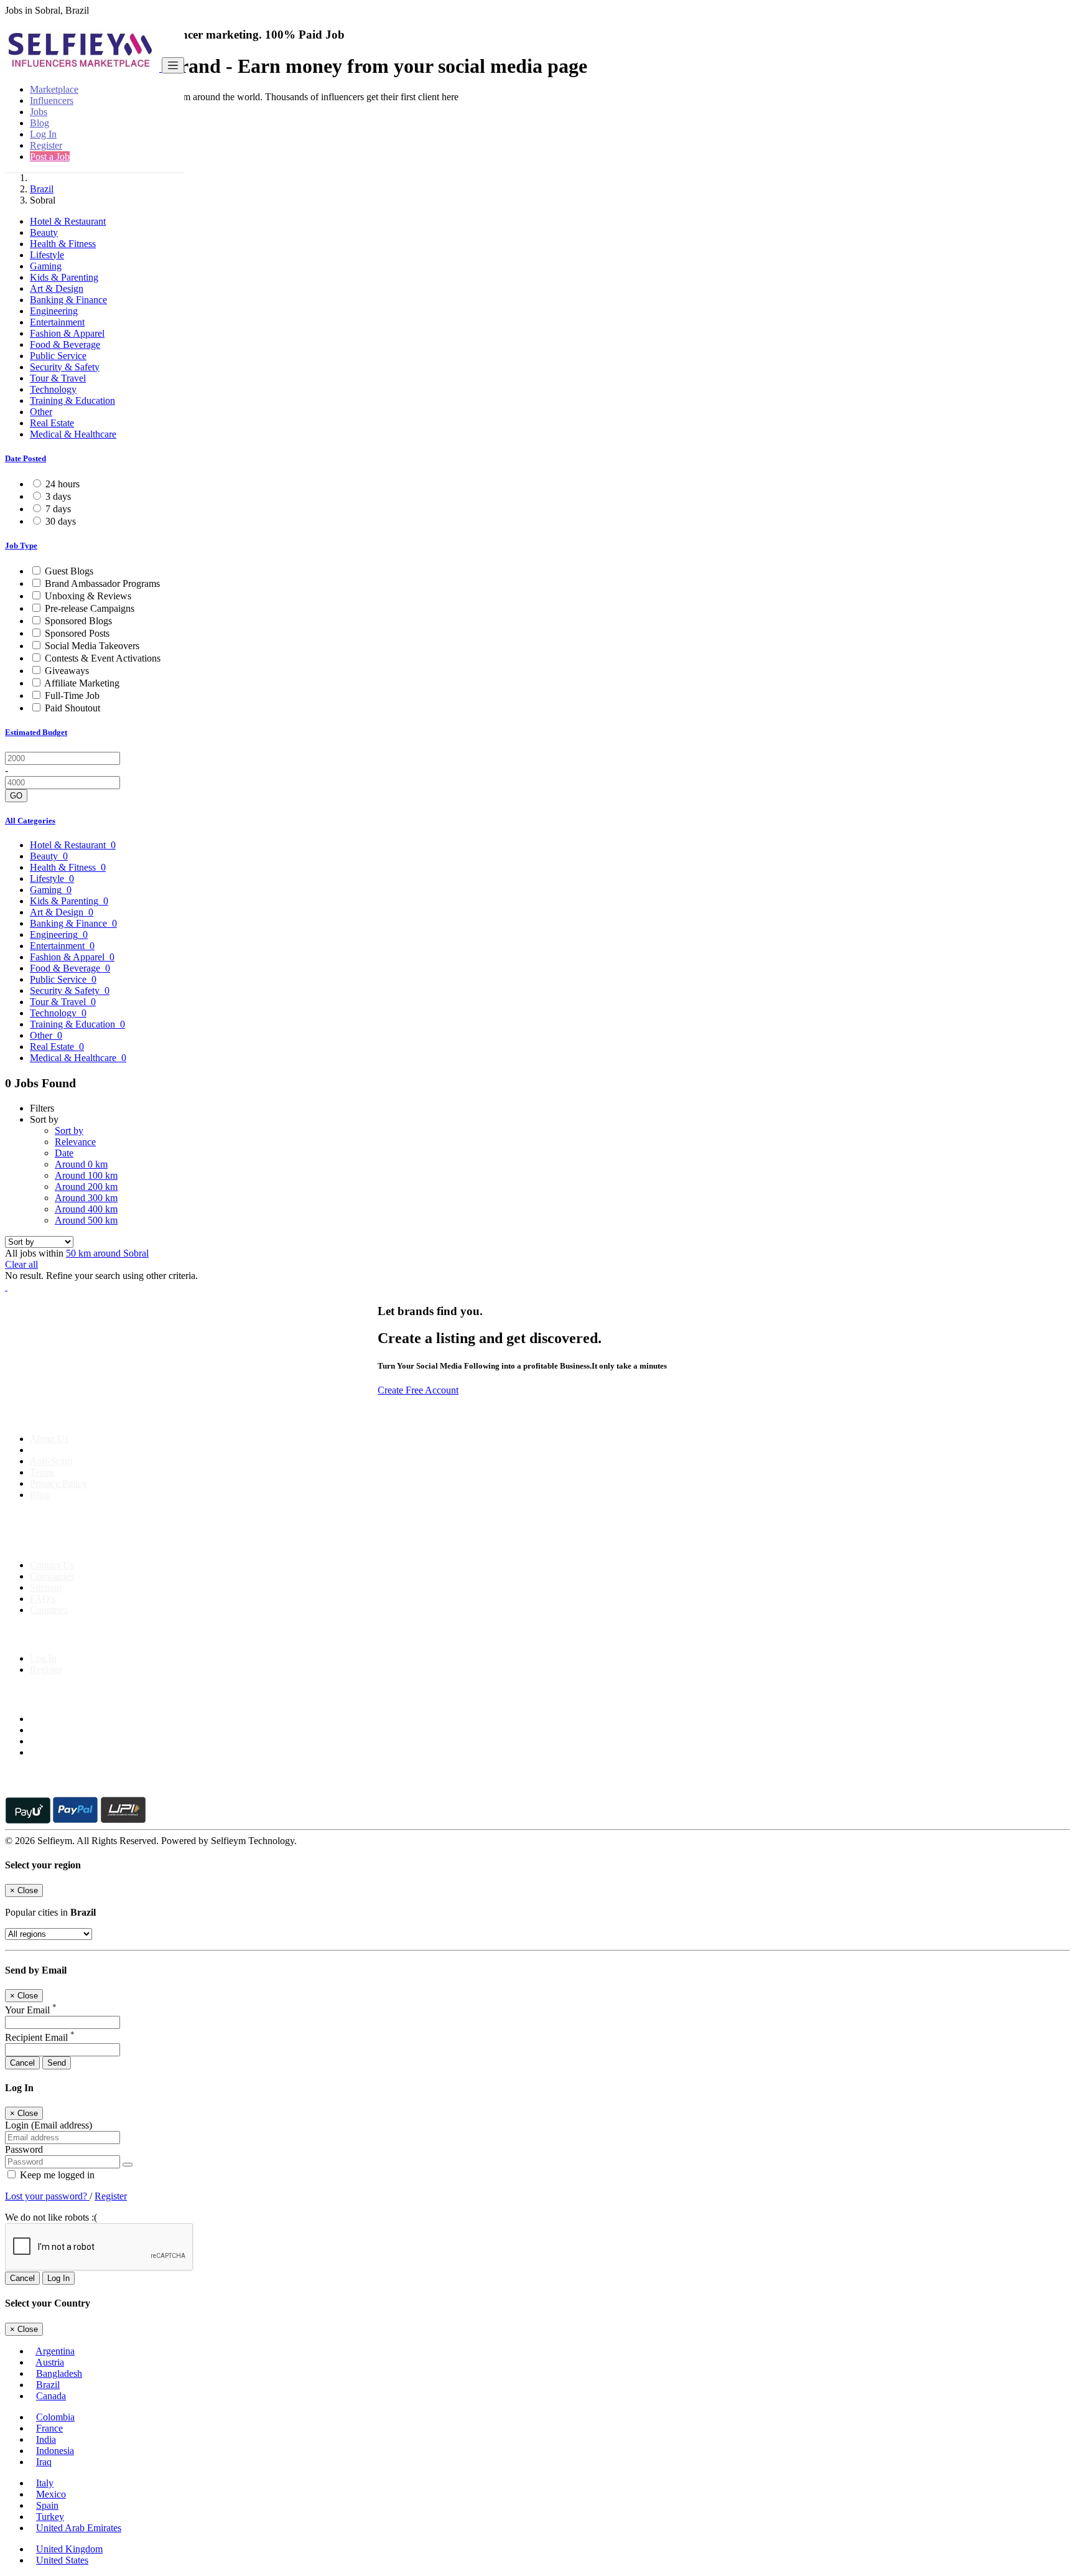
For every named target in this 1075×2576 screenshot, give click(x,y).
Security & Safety (65, 367)
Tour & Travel (58, 378)
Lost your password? (47, 2196)
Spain (47, 2505)
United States (62, 2560)
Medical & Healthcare (73, 434)
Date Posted (26, 458)
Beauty (44, 232)
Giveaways (67, 671)
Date (64, 1153)
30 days (61, 521)
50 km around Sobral (107, 1253)
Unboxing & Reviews (88, 596)
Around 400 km (86, 1209)
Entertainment (57, 322)
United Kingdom (69, 2549)
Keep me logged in (56, 2175)
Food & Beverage (65, 344)
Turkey (50, 2517)
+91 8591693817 (100, 1544)
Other (41, 412)
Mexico (51, 2494)
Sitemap (46, 1587)
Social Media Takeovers (92, 646)
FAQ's (43, 1599)
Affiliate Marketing (82, 683)
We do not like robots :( (51, 2217)
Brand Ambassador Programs (102, 583)
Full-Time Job (72, 696)
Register (46, 145)
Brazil (42, 189)
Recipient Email (40, 2037)
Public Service (58, 356)
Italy (45, 2483)
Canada (51, 2396)
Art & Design (57, 288)
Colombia (55, 2417)
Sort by (69, 1131)
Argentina (55, 2351)
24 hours (63, 484)
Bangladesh (59, 2373)
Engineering (54, 311)
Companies (52, 1576)
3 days (58, 496)
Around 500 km (86, 1220)
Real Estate (52, 423)
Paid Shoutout (72, 708)
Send (57, 2063)
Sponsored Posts (77, 633)
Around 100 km (86, 1175)
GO (16, 796)
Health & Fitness (63, 244)
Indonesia (55, 2451)
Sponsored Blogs (78, 621)
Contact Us (52, 1565)
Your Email (31, 2010)
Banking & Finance (68, 300)
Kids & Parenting (64, 277)
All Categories (30, 821)
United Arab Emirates (79, 2528)
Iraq (44, 2462)
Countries (49, 1610)
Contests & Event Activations (103, 658)
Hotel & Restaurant (68, 221)
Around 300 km (86, 1198)
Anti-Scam (51, 1461)
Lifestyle (47, 255)
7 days (58, 509)
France (49, 2428)
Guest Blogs (69, 571)
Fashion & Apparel (67, 333)
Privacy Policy (58, 1483)
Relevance (75, 1142)
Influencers (52, 101)
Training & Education (72, 400)
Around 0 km (81, 1164)
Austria (50, 2362)
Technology (53, 389)
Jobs (39, 112)
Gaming (46, 266)
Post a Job (50, 157)
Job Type (21, 546)
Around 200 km (86, 1187)
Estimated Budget (36, 732)
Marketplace (54, 89)
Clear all (21, 1264)
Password (24, 2149)
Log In (43, 134)
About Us (49, 1439)
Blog (40, 123)
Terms (42, 1472)
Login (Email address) (49, 2125)
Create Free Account (418, 1390)
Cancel (22, 2063)
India (46, 2439)
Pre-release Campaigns (90, 608)
